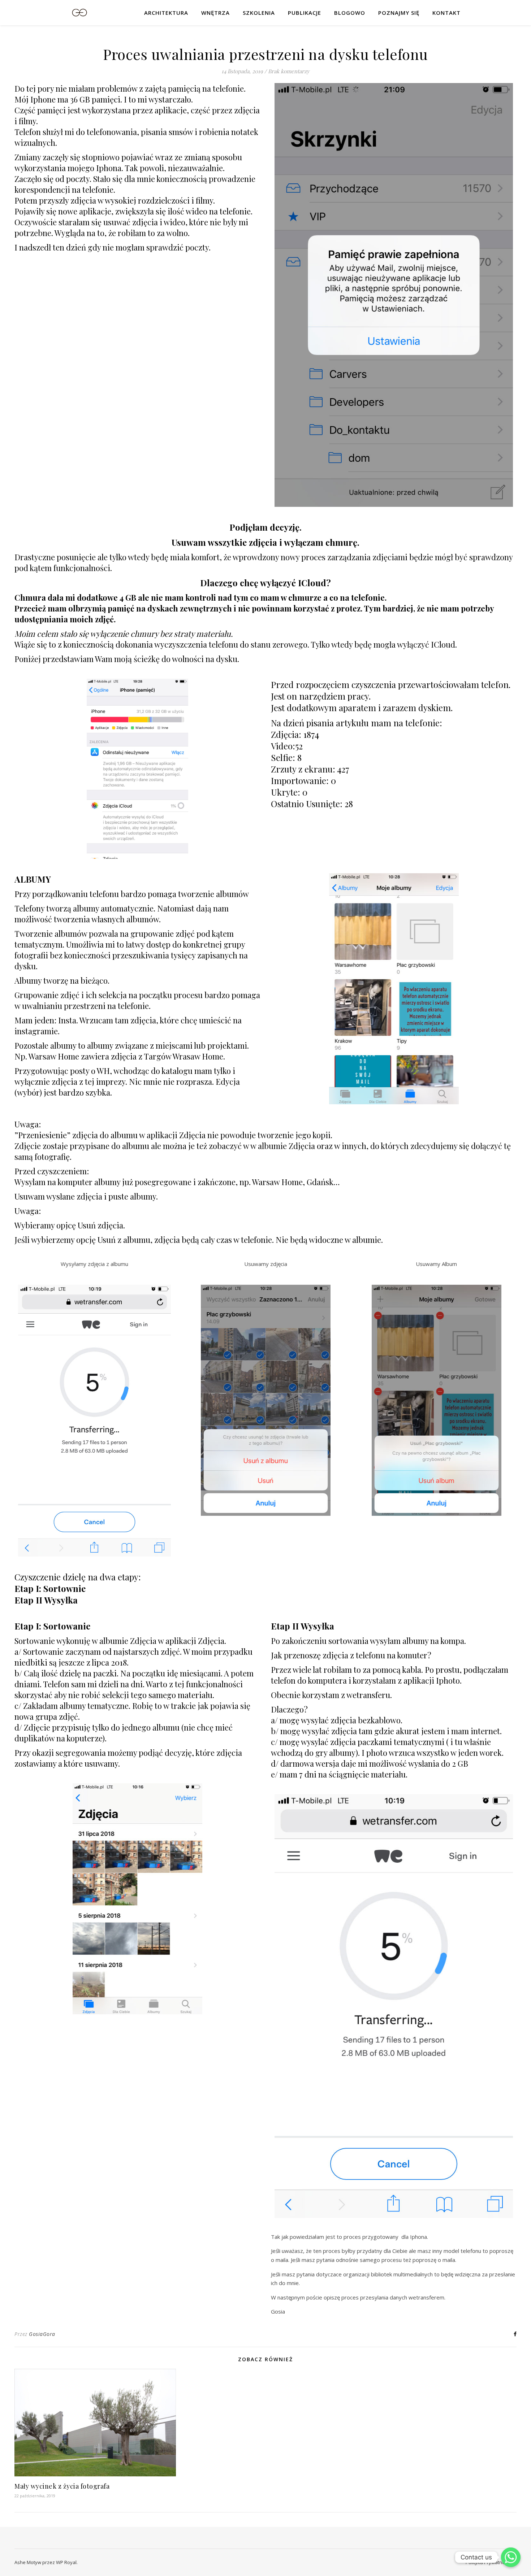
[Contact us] (511, 2557)
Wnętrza (215, 13)
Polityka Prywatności (488, 2562)
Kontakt (446, 13)
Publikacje (305, 13)
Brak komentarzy (289, 71)
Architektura (166, 13)
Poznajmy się (399, 13)
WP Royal (66, 2562)
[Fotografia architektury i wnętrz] (79, 12)
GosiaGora (42, 2334)
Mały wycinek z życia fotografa (62, 2486)
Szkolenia (259, 13)
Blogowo (350, 13)
